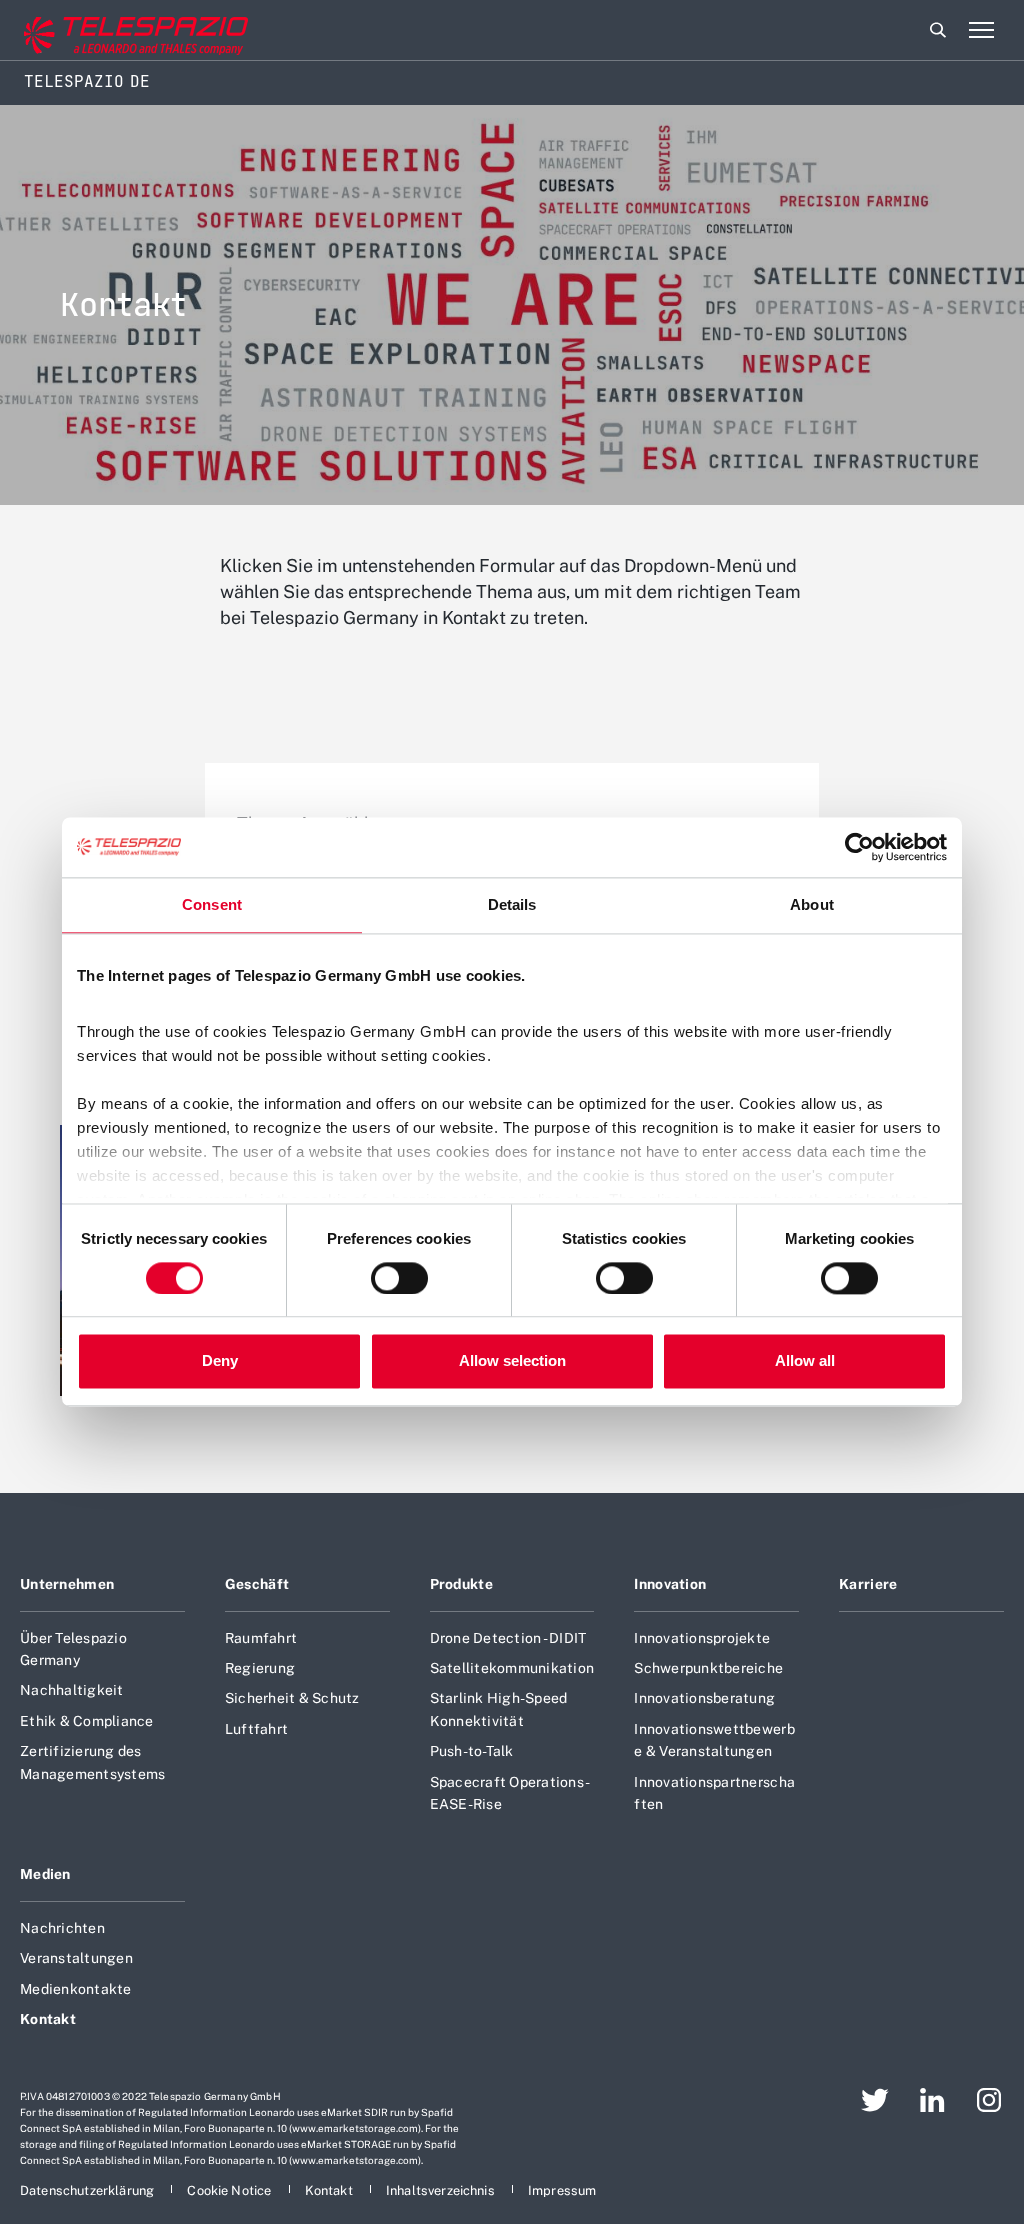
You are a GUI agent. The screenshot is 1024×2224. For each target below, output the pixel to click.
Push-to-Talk (472, 1751)
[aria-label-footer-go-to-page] (875, 2100)
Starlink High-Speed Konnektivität (499, 1709)
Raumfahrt (261, 1638)
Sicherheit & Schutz (292, 1698)
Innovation (670, 1584)
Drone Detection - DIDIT (508, 1638)
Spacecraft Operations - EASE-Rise (509, 1793)
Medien (45, 1874)
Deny (220, 1361)
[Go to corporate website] (99, 30)
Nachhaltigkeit (72, 1690)
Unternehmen (67, 1584)
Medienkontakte (76, 1989)
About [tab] (812, 904)
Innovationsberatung (704, 1698)
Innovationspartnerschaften (714, 1793)
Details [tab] (512, 904)
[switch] (399, 1278)
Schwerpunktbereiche (708, 1668)
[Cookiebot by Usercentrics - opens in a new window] (859, 847)
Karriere (868, 1584)
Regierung (260, 1668)
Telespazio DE (87, 81)
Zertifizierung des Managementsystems (92, 1762)
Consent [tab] (212, 904)
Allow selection (512, 1361)
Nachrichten (62, 1928)
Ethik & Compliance (87, 1721)
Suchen (938, 30)
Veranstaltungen (76, 1958)
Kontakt (48, 2019)
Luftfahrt (256, 1729)
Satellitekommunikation (512, 1668)
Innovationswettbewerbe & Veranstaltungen (714, 1740)
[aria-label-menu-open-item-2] (981, 30)
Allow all (805, 1361)
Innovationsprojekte (702, 1638)
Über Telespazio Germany (73, 1649)
